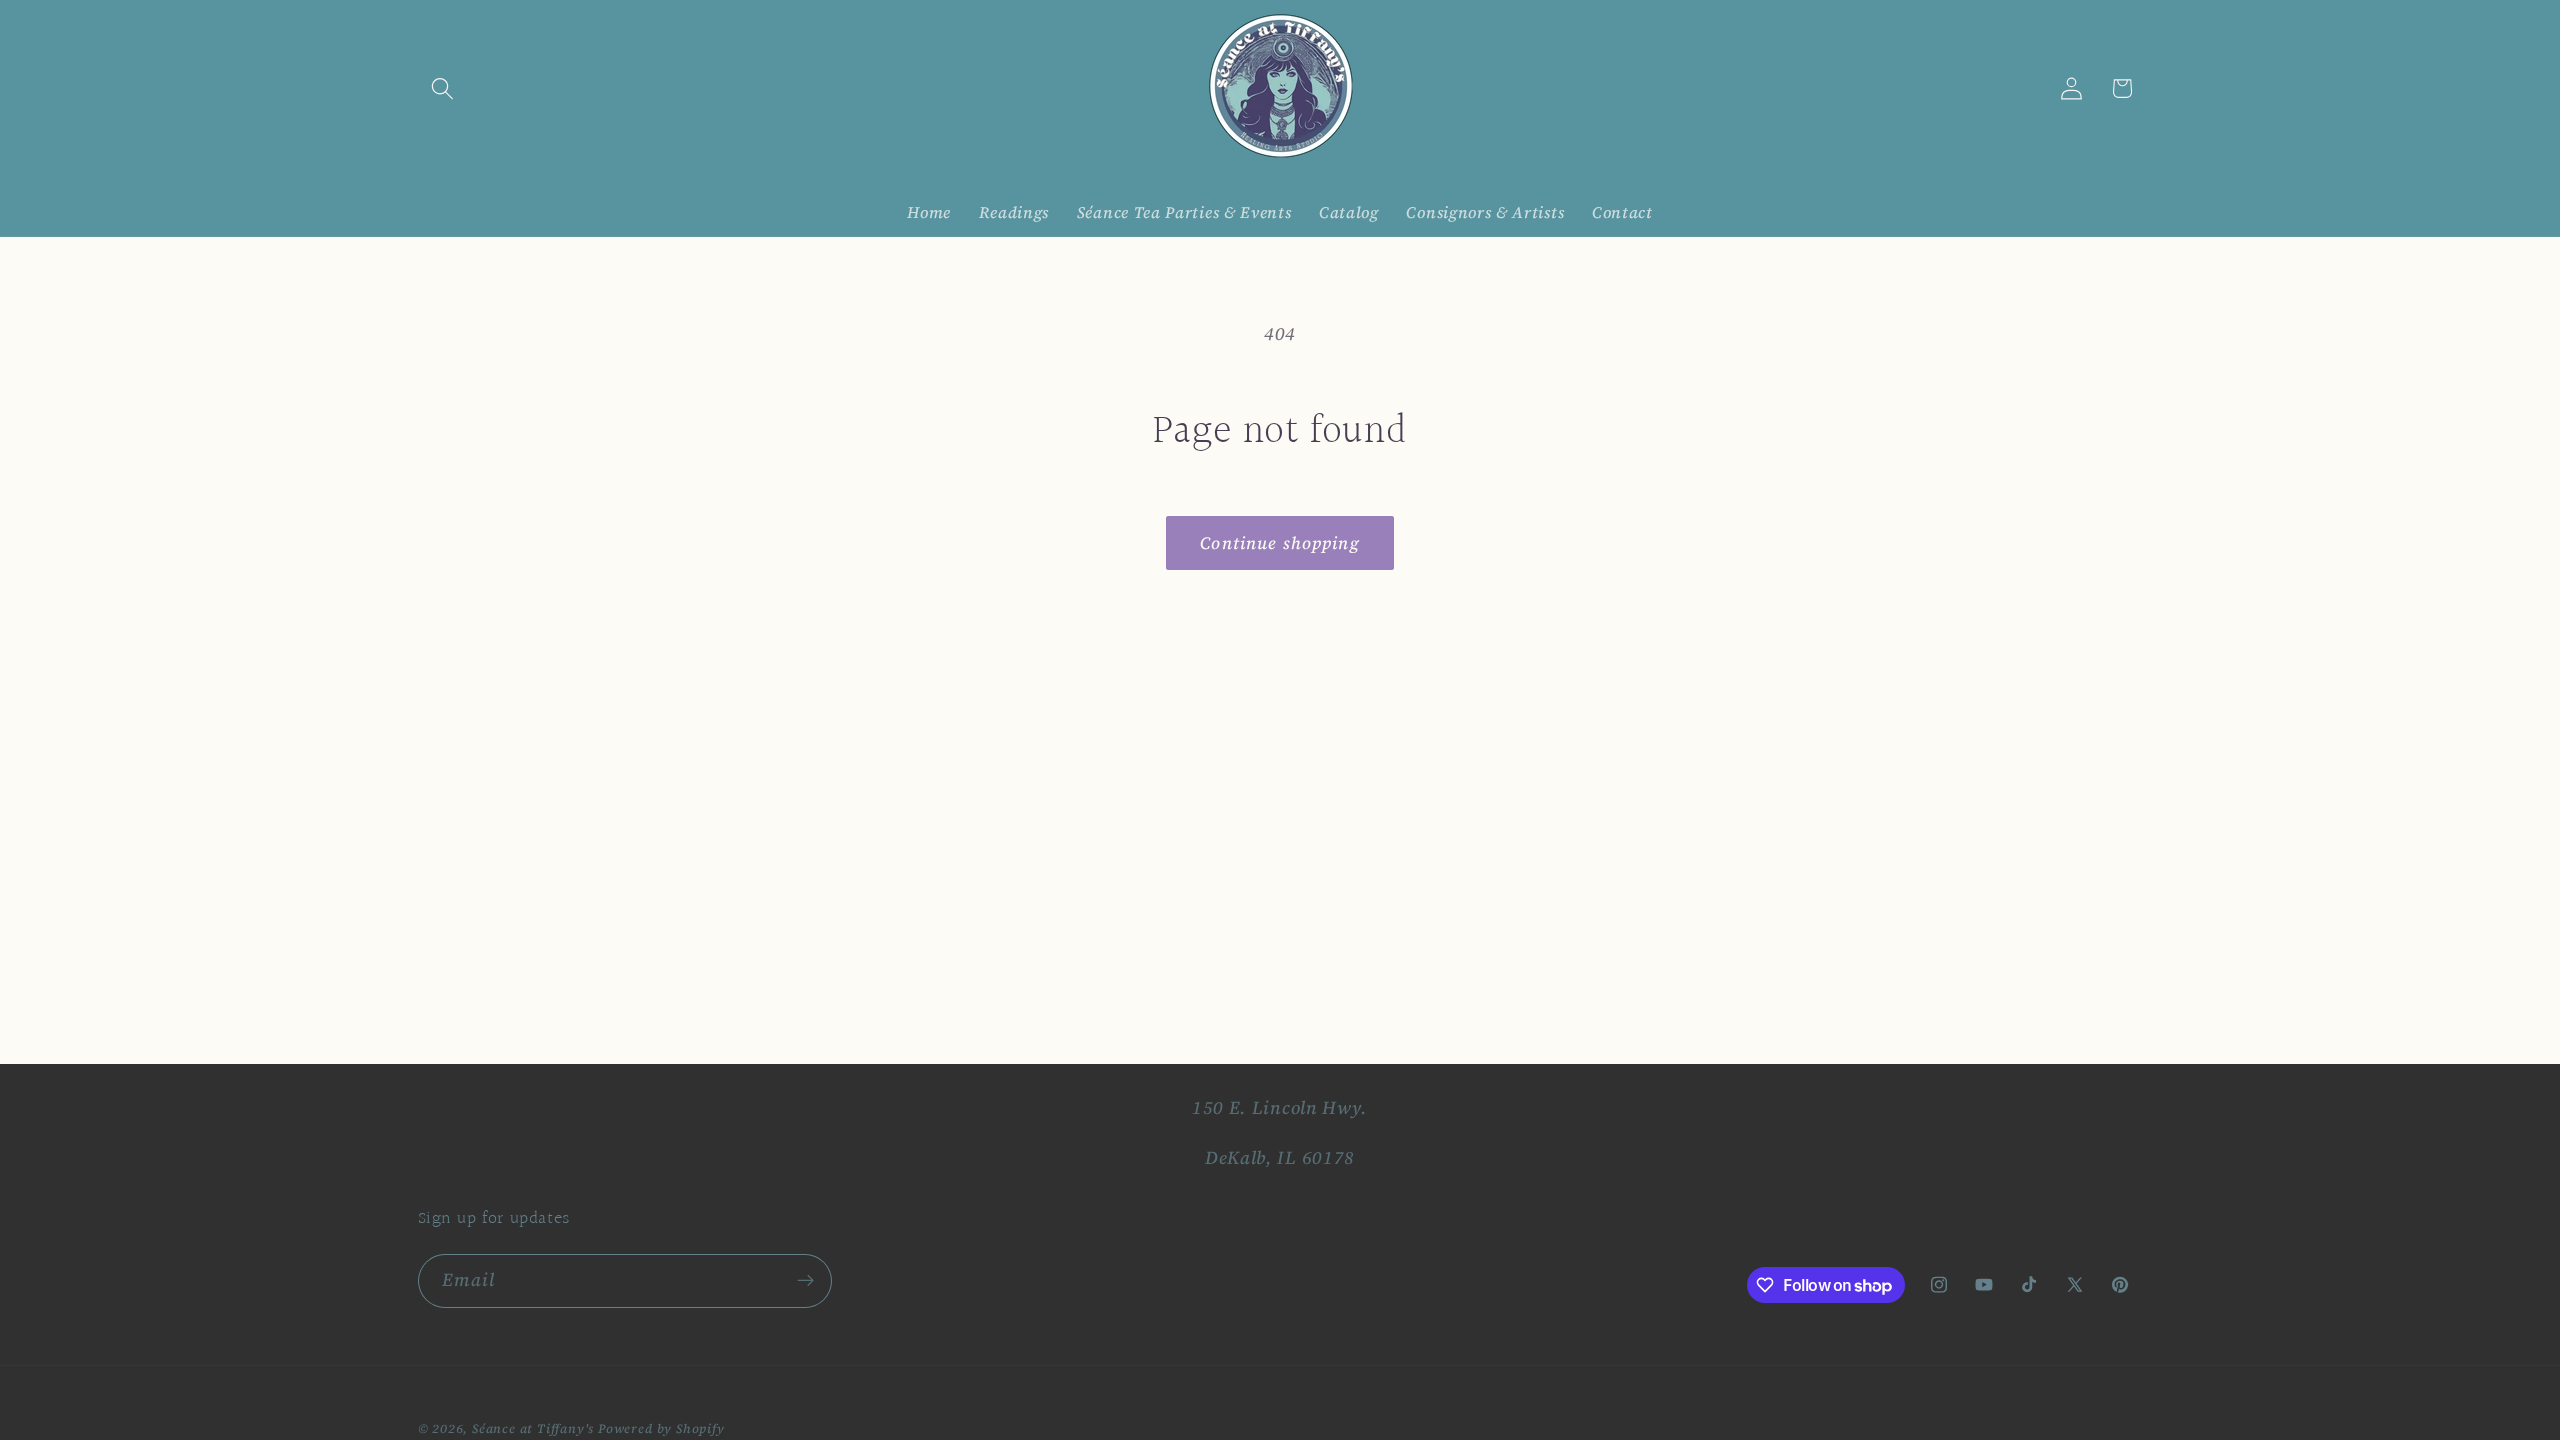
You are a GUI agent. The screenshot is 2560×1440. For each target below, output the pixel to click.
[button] (443, 88)
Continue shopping (1280, 543)
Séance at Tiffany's (533, 1428)
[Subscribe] (805, 1281)
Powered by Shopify (661, 1428)
